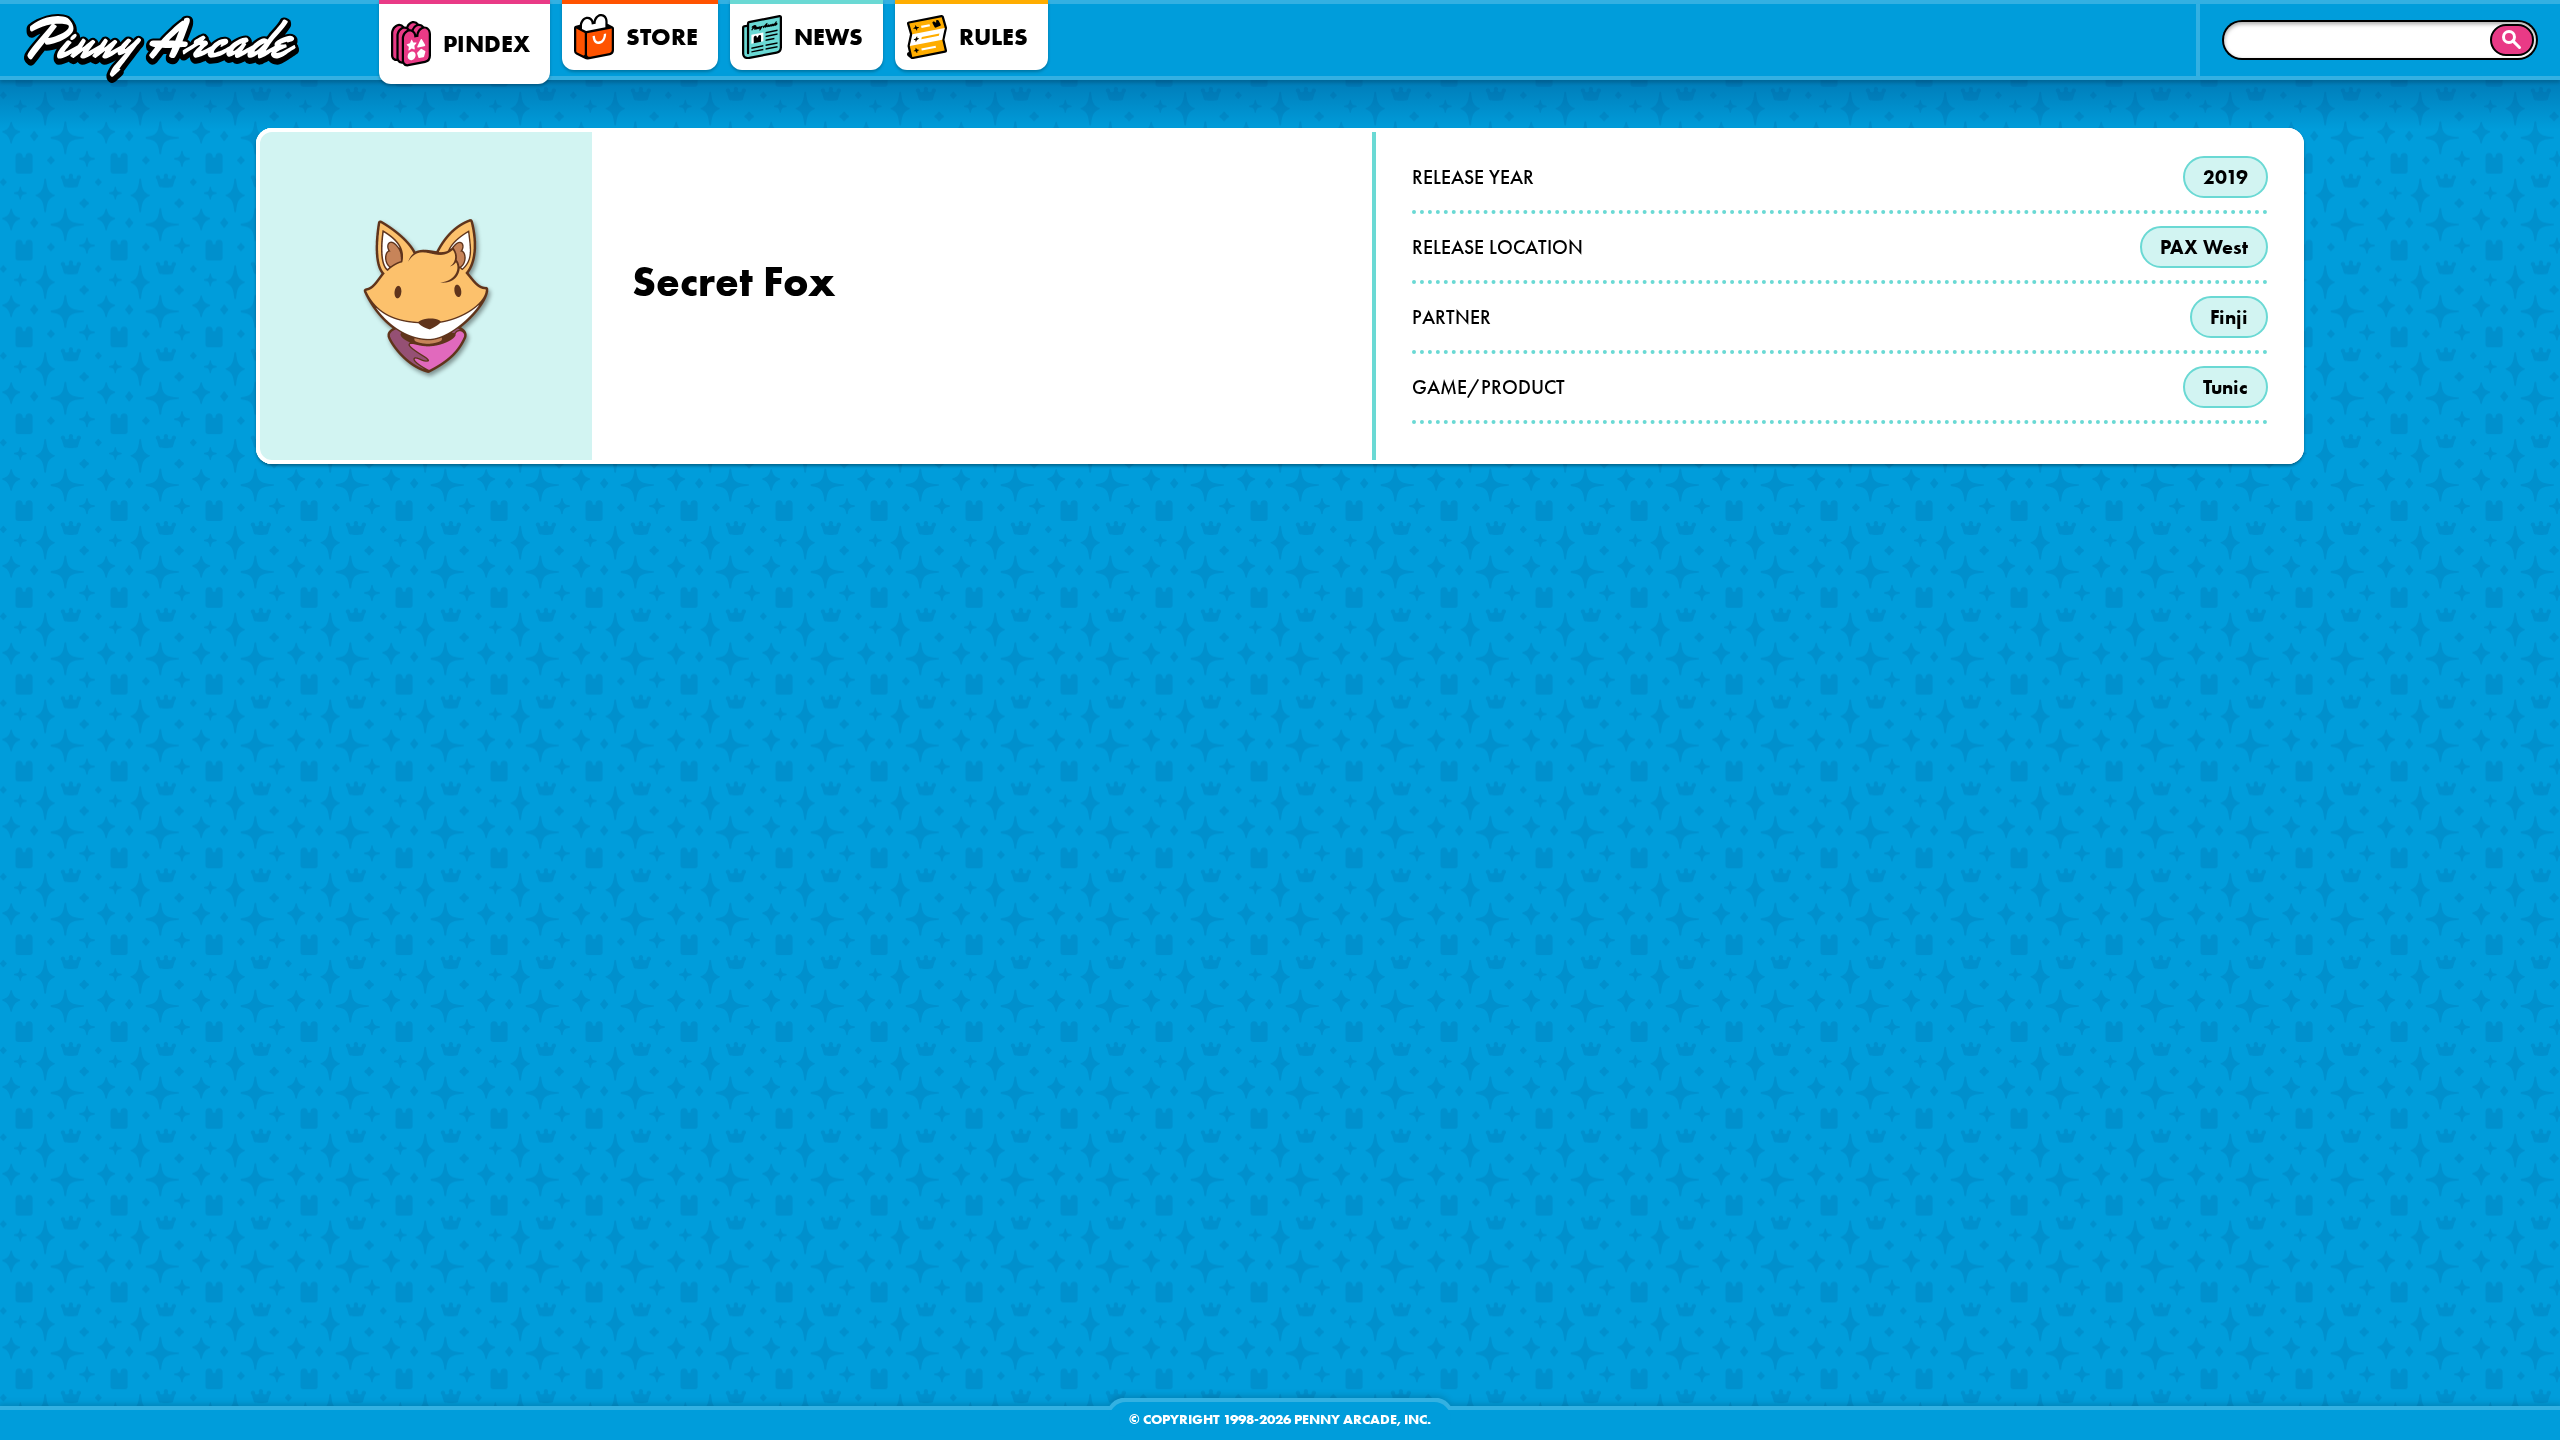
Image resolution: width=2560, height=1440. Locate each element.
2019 (2225, 177)
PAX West (2204, 247)
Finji (2229, 317)
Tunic (2225, 387)
